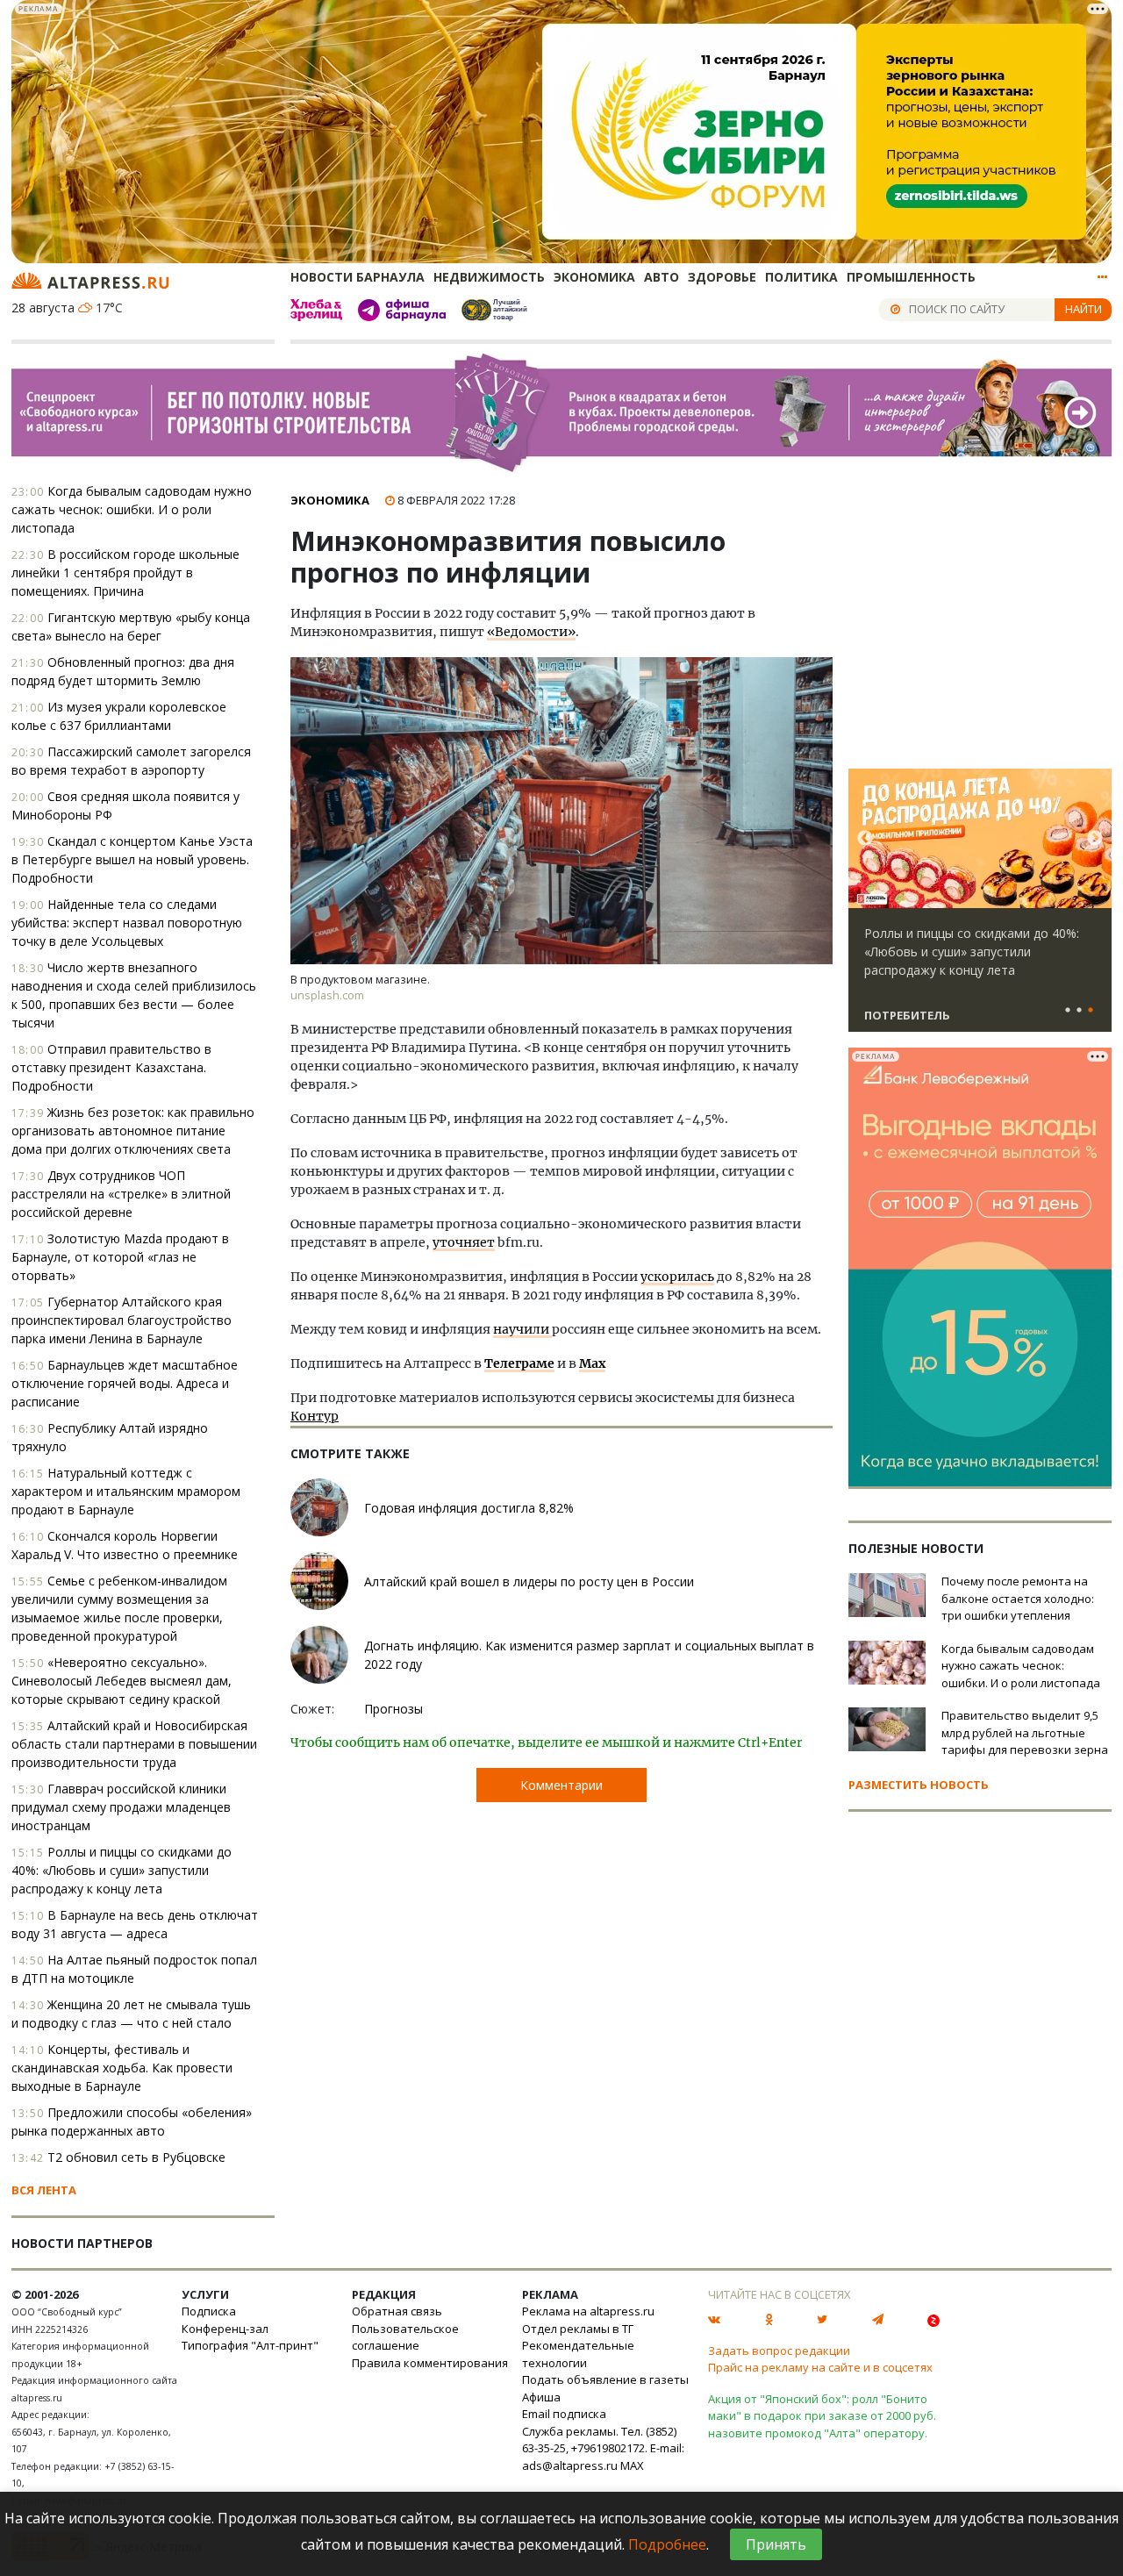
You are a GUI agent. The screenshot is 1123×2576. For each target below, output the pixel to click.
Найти (1084, 309)
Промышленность (911, 277)
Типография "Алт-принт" (250, 2345)
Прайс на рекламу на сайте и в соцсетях (820, 2367)
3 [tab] (1091, 1011)
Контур (315, 1416)
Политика (801, 277)
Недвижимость (489, 277)
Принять (776, 2544)
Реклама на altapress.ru (588, 2311)
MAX (632, 2465)
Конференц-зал (225, 2329)
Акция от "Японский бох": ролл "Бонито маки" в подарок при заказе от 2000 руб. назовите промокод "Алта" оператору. (822, 2416)
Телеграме (519, 1363)
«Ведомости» (531, 632)
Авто (662, 277)
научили (522, 1329)
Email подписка (564, 2414)
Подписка (209, 2311)
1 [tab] (1068, 1011)
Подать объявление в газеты (605, 2379)
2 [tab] (1079, 1011)
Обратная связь (397, 2311)
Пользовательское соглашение (405, 2337)
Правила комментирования (430, 2363)
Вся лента (44, 2190)
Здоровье (722, 277)
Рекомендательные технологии (578, 2354)
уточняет (464, 1242)
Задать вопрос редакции (779, 2351)
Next (1095, 839)
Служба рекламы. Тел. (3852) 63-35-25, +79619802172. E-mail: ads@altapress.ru (603, 2448)
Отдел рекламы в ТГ (578, 2329)
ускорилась (677, 1277)
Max (592, 1363)
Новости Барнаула (358, 277)
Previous (865, 839)
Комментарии (561, 1785)
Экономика (594, 277)
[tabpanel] (980, 908)
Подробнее (667, 2544)
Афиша (541, 2397)
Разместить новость (919, 1785)
